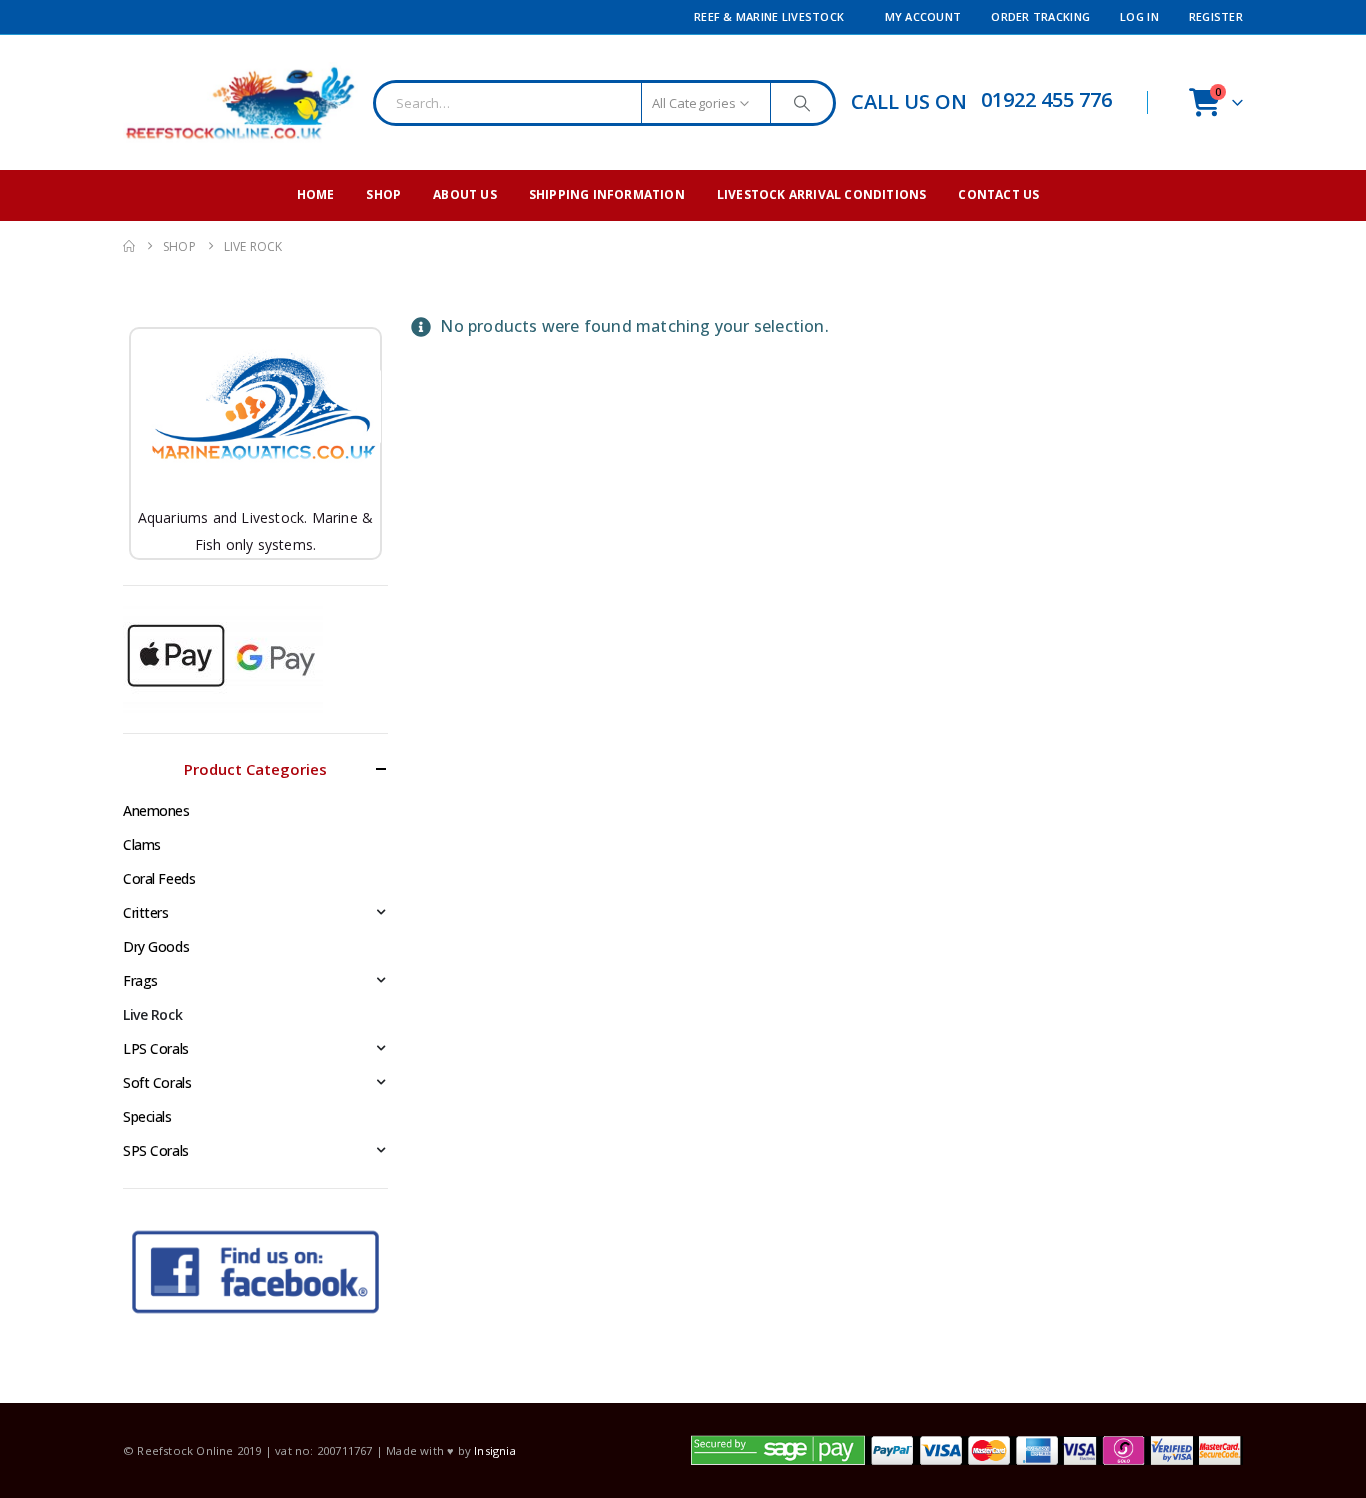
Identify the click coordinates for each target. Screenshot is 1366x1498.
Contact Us (998, 194)
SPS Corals (156, 1150)
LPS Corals (156, 1048)
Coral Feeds (159, 878)
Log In (1139, 16)
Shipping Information (607, 194)
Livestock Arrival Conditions (822, 194)
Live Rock (152, 1014)
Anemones (156, 810)
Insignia (495, 1450)
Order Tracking (1040, 16)
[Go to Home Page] (129, 246)
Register (1216, 16)
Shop (383, 194)
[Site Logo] (240, 102)
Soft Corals (157, 1082)
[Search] (802, 103)
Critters (146, 912)
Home (316, 194)
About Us (465, 194)
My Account (923, 16)
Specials (147, 1116)
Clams (142, 844)
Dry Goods (156, 946)
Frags (140, 980)
